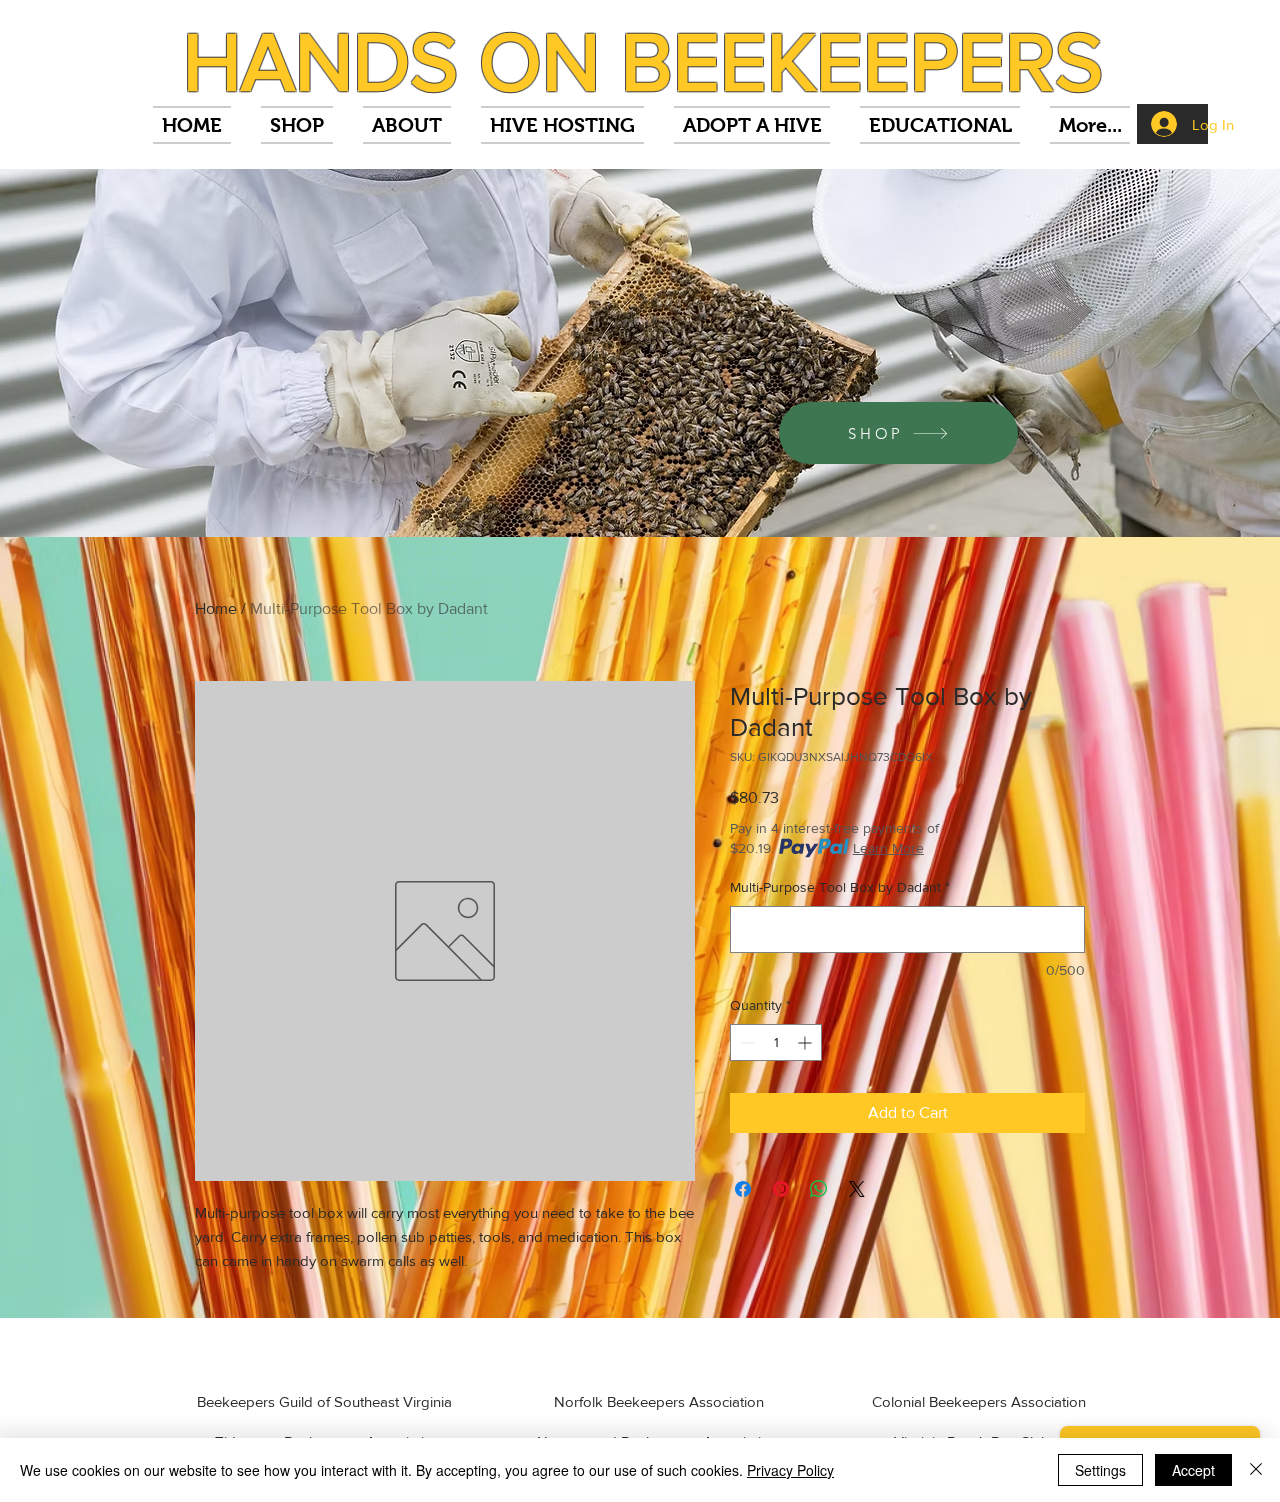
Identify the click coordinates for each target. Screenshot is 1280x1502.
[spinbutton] (776, 1042)
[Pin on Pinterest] (781, 1189)
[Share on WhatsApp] (819, 1189)
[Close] (1256, 1470)
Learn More (888, 848)
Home (216, 608)
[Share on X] (857, 1189)
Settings (1100, 1470)
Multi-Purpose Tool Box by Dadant (840, 887)
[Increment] (806, 1042)
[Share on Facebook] (743, 1189)
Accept (1193, 1470)
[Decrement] (745, 1042)
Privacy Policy (790, 1470)
